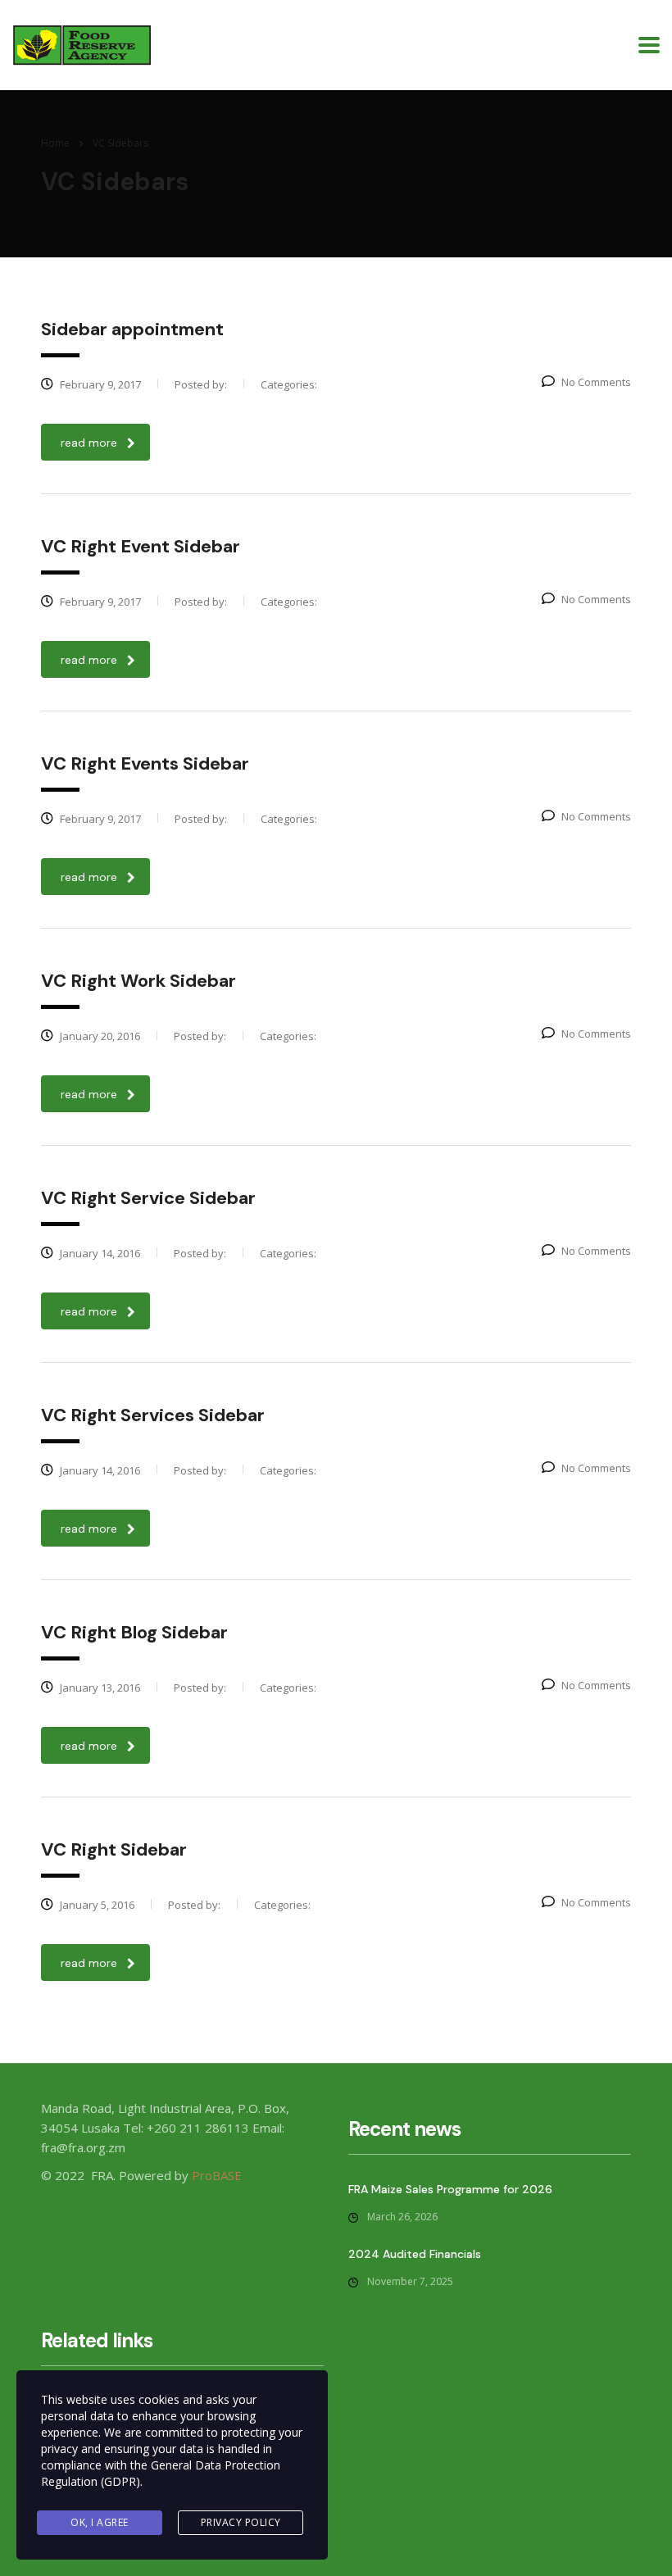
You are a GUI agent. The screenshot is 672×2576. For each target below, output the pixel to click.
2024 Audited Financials (415, 2254)
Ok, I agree (100, 2522)
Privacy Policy (241, 2522)
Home (55, 143)
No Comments (596, 382)
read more (89, 443)
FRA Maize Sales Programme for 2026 (450, 2189)
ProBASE (217, 2175)
